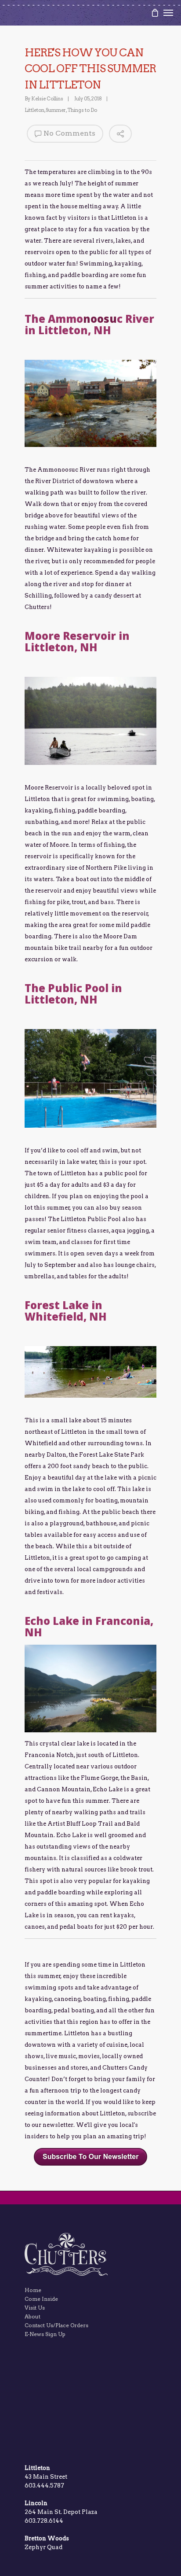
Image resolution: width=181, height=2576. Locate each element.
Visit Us (35, 2308)
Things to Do (82, 110)
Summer (56, 110)
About (33, 2316)
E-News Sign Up (45, 2334)
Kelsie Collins (47, 99)
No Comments (69, 133)
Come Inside (41, 2299)
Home (33, 2290)
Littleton (34, 110)
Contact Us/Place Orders (56, 2325)
